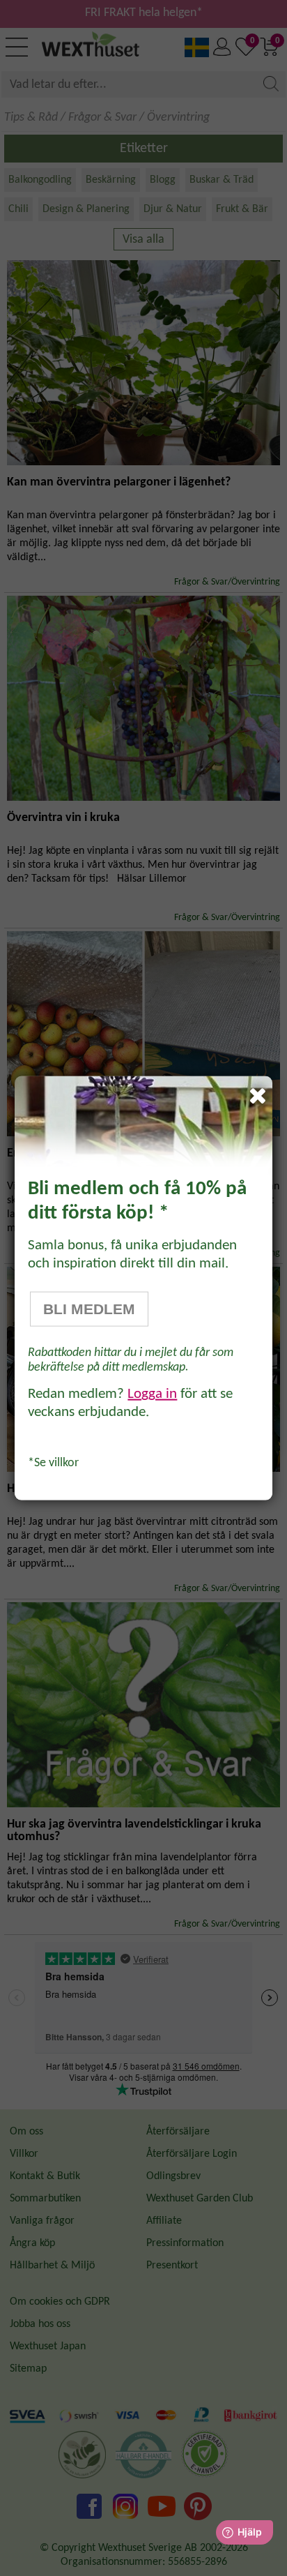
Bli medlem (89, 1309)
